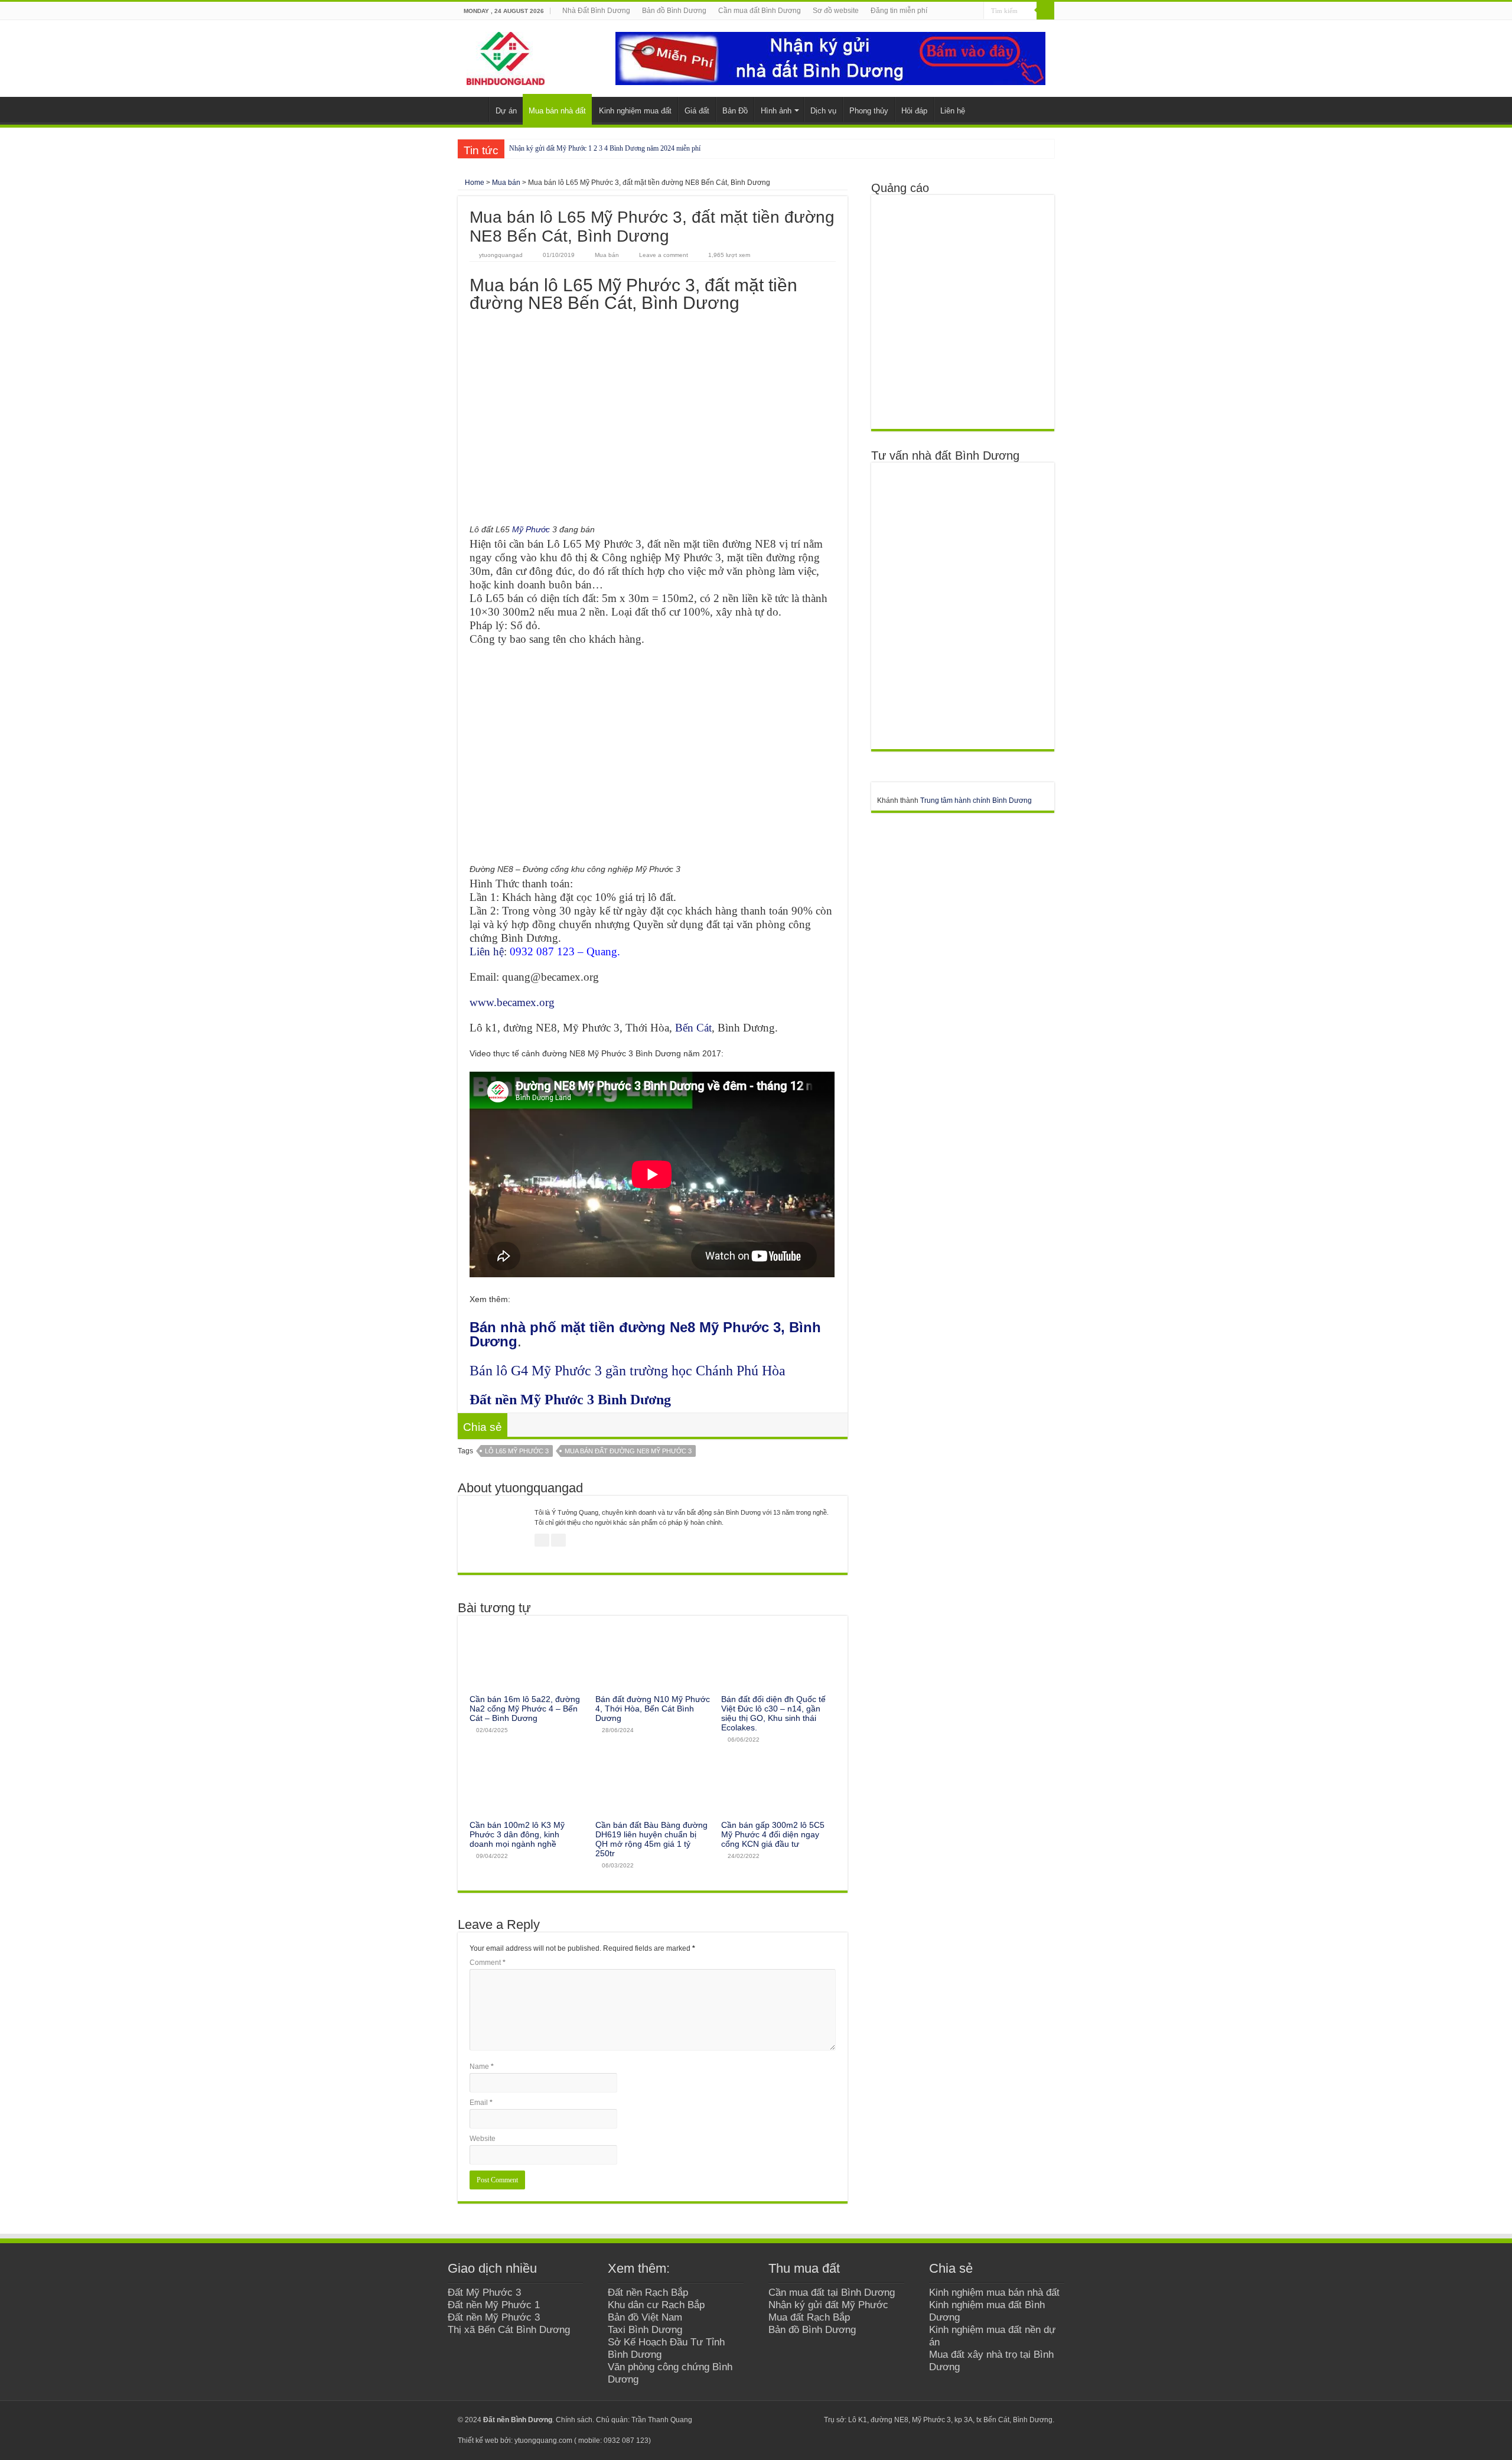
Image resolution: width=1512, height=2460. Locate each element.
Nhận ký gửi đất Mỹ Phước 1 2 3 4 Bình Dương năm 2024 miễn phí (605, 148)
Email (481, 2103)
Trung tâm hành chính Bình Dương (976, 801)
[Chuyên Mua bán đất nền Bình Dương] (962, 606)
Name (482, 2067)
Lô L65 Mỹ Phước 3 (517, 1451)
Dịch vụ (823, 111)
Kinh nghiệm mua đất (635, 111)
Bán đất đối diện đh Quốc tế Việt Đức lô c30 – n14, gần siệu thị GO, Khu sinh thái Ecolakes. (773, 1713)
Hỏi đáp (914, 111)
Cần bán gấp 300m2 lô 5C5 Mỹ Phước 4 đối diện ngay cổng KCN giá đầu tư (773, 1834)
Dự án (506, 111)
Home (474, 183)
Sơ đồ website (836, 11)
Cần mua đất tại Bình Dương (832, 2292)
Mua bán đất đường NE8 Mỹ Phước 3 (628, 1451)
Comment (488, 1963)
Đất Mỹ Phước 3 (484, 2292)
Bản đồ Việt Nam (645, 2317)
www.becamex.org (512, 1002)
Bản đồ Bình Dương (674, 11)
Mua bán (506, 183)
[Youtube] (787, 2420)
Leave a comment (664, 255)
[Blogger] (798, 2420)
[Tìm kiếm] (1045, 11)
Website (483, 2139)
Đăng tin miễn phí (899, 11)
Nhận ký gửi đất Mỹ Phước (828, 2305)
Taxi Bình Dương (645, 2329)
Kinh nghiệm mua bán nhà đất (994, 2292)
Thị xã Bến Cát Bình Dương (509, 2329)
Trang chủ (473, 109)
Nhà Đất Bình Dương (596, 11)
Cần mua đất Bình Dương (760, 11)
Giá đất (697, 111)
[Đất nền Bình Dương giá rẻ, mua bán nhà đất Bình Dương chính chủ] (506, 56)
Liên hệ (953, 111)
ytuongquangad (501, 255)
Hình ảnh (776, 111)
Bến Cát (693, 1028)
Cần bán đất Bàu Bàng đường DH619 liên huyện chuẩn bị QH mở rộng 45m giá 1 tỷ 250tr (651, 1839)
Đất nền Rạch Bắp (648, 2292)
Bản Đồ (735, 111)
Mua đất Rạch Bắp (809, 2317)
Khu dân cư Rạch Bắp (656, 2305)
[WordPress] (809, 2420)
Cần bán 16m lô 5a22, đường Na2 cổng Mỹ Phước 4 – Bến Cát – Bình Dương (525, 1709)
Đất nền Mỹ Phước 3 (494, 2317)
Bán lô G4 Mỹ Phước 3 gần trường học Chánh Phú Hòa (628, 1371)
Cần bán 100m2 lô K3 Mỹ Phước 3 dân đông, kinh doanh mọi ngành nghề (517, 1834)
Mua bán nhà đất (557, 111)
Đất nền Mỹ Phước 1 (494, 2305)
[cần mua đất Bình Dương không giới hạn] (962, 311)
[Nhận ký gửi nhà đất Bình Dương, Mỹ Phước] (830, 58)
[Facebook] (765, 2420)
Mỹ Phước (531, 529)
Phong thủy (869, 111)
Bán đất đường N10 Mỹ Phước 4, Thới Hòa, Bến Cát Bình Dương (653, 1709)
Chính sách (574, 2420)
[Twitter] (776, 2420)
